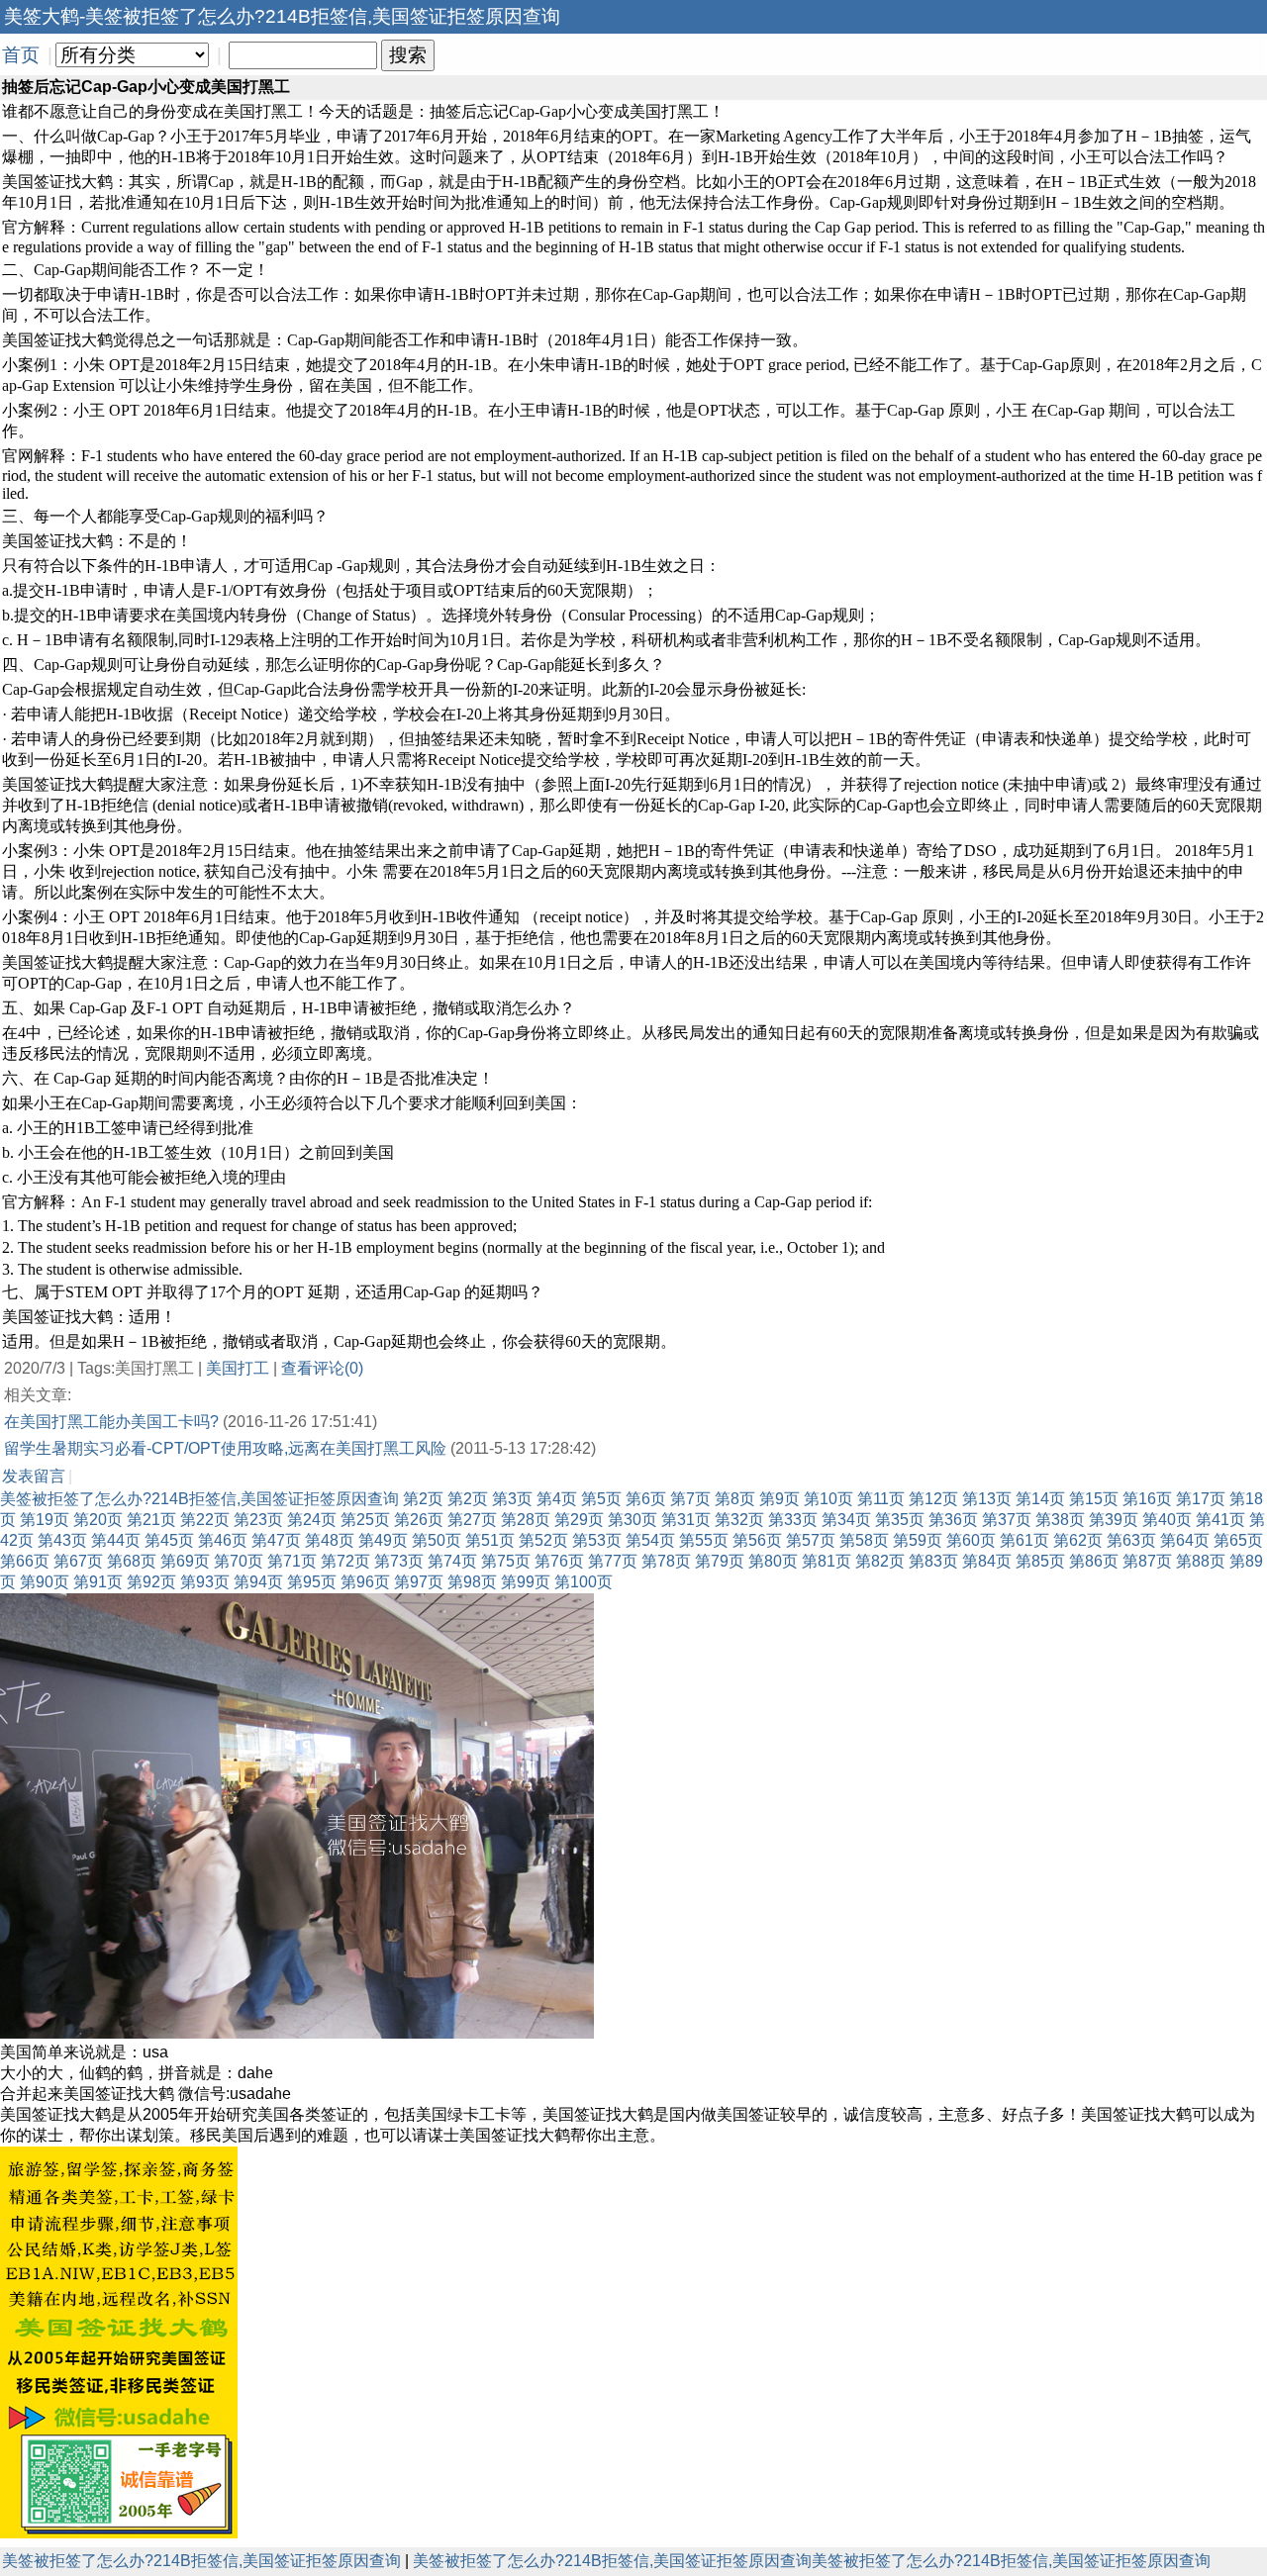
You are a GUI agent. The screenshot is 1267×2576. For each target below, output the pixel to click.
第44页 (116, 1540)
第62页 (1078, 1540)
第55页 (704, 1540)
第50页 (437, 1540)
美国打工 (238, 1368)
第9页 (780, 1499)
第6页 (646, 1499)
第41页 (1220, 1520)
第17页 (1201, 1499)
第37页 (1007, 1520)
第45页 (169, 1540)
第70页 (239, 1561)
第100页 (584, 1582)
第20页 (98, 1520)
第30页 (633, 1520)
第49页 (383, 1540)
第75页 (506, 1561)
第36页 (953, 1520)
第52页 (543, 1540)
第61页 (1024, 1540)
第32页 (739, 1520)
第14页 (1040, 1499)
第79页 (720, 1561)
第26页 (419, 1520)
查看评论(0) (322, 1368)
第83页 (933, 1561)
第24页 (312, 1520)
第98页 (472, 1582)
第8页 (735, 1499)
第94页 (258, 1582)
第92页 (151, 1582)
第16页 (1147, 1499)
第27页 (472, 1520)
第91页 (98, 1582)
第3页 (512, 1499)
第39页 (1114, 1520)
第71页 (292, 1561)
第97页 (419, 1582)
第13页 (987, 1499)
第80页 (773, 1561)
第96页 (365, 1582)
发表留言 (34, 1476)
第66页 (25, 1561)
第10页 (828, 1499)
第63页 (1131, 1540)
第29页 (579, 1520)
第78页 (666, 1561)
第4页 (557, 1499)
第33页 (793, 1520)
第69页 (185, 1561)
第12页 (933, 1499)
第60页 (971, 1540)
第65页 (1238, 1540)
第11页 (881, 1499)
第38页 (1060, 1520)
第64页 (1185, 1540)
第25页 (365, 1520)
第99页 (526, 1582)
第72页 (345, 1561)
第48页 (330, 1540)
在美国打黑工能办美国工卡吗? (111, 1422)
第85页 (1040, 1561)
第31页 (686, 1520)
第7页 (690, 1499)
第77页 (613, 1561)
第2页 (423, 1499)
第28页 (526, 1520)
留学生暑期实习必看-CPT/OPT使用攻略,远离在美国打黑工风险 (225, 1448)
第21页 (151, 1520)
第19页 (45, 1520)
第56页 (757, 1540)
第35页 (900, 1520)
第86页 (1094, 1561)
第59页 (918, 1540)
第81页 (827, 1561)
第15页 (1094, 1499)
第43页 (62, 1540)
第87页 (1147, 1561)
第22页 (205, 1520)
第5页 (601, 1499)
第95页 (312, 1582)
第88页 (1201, 1561)
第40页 (1167, 1520)
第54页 (650, 1540)
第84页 (987, 1561)
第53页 (597, 1540)
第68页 (132, 1561)
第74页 (452, 1561)
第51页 (490, 1540)
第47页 (276, 1540)
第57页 (811, 1540)
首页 (21, 55)
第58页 (864, 1540)
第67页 (78, 1561)
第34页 (846, 1520)
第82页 (880, 1561)
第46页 (223, 1540)
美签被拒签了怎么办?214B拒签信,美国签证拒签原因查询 (199, 1499)
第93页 (205, 1582)
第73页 (399, 1561)
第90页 (45, 1582)
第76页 (559, 1561)
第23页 (258, 1520)
